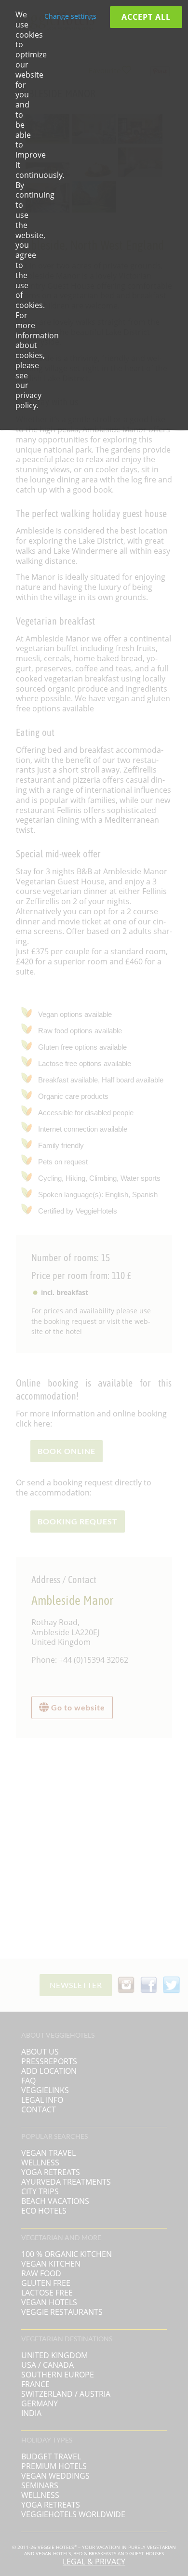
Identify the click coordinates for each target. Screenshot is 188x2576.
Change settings (70, 16)
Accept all (146, 17)
